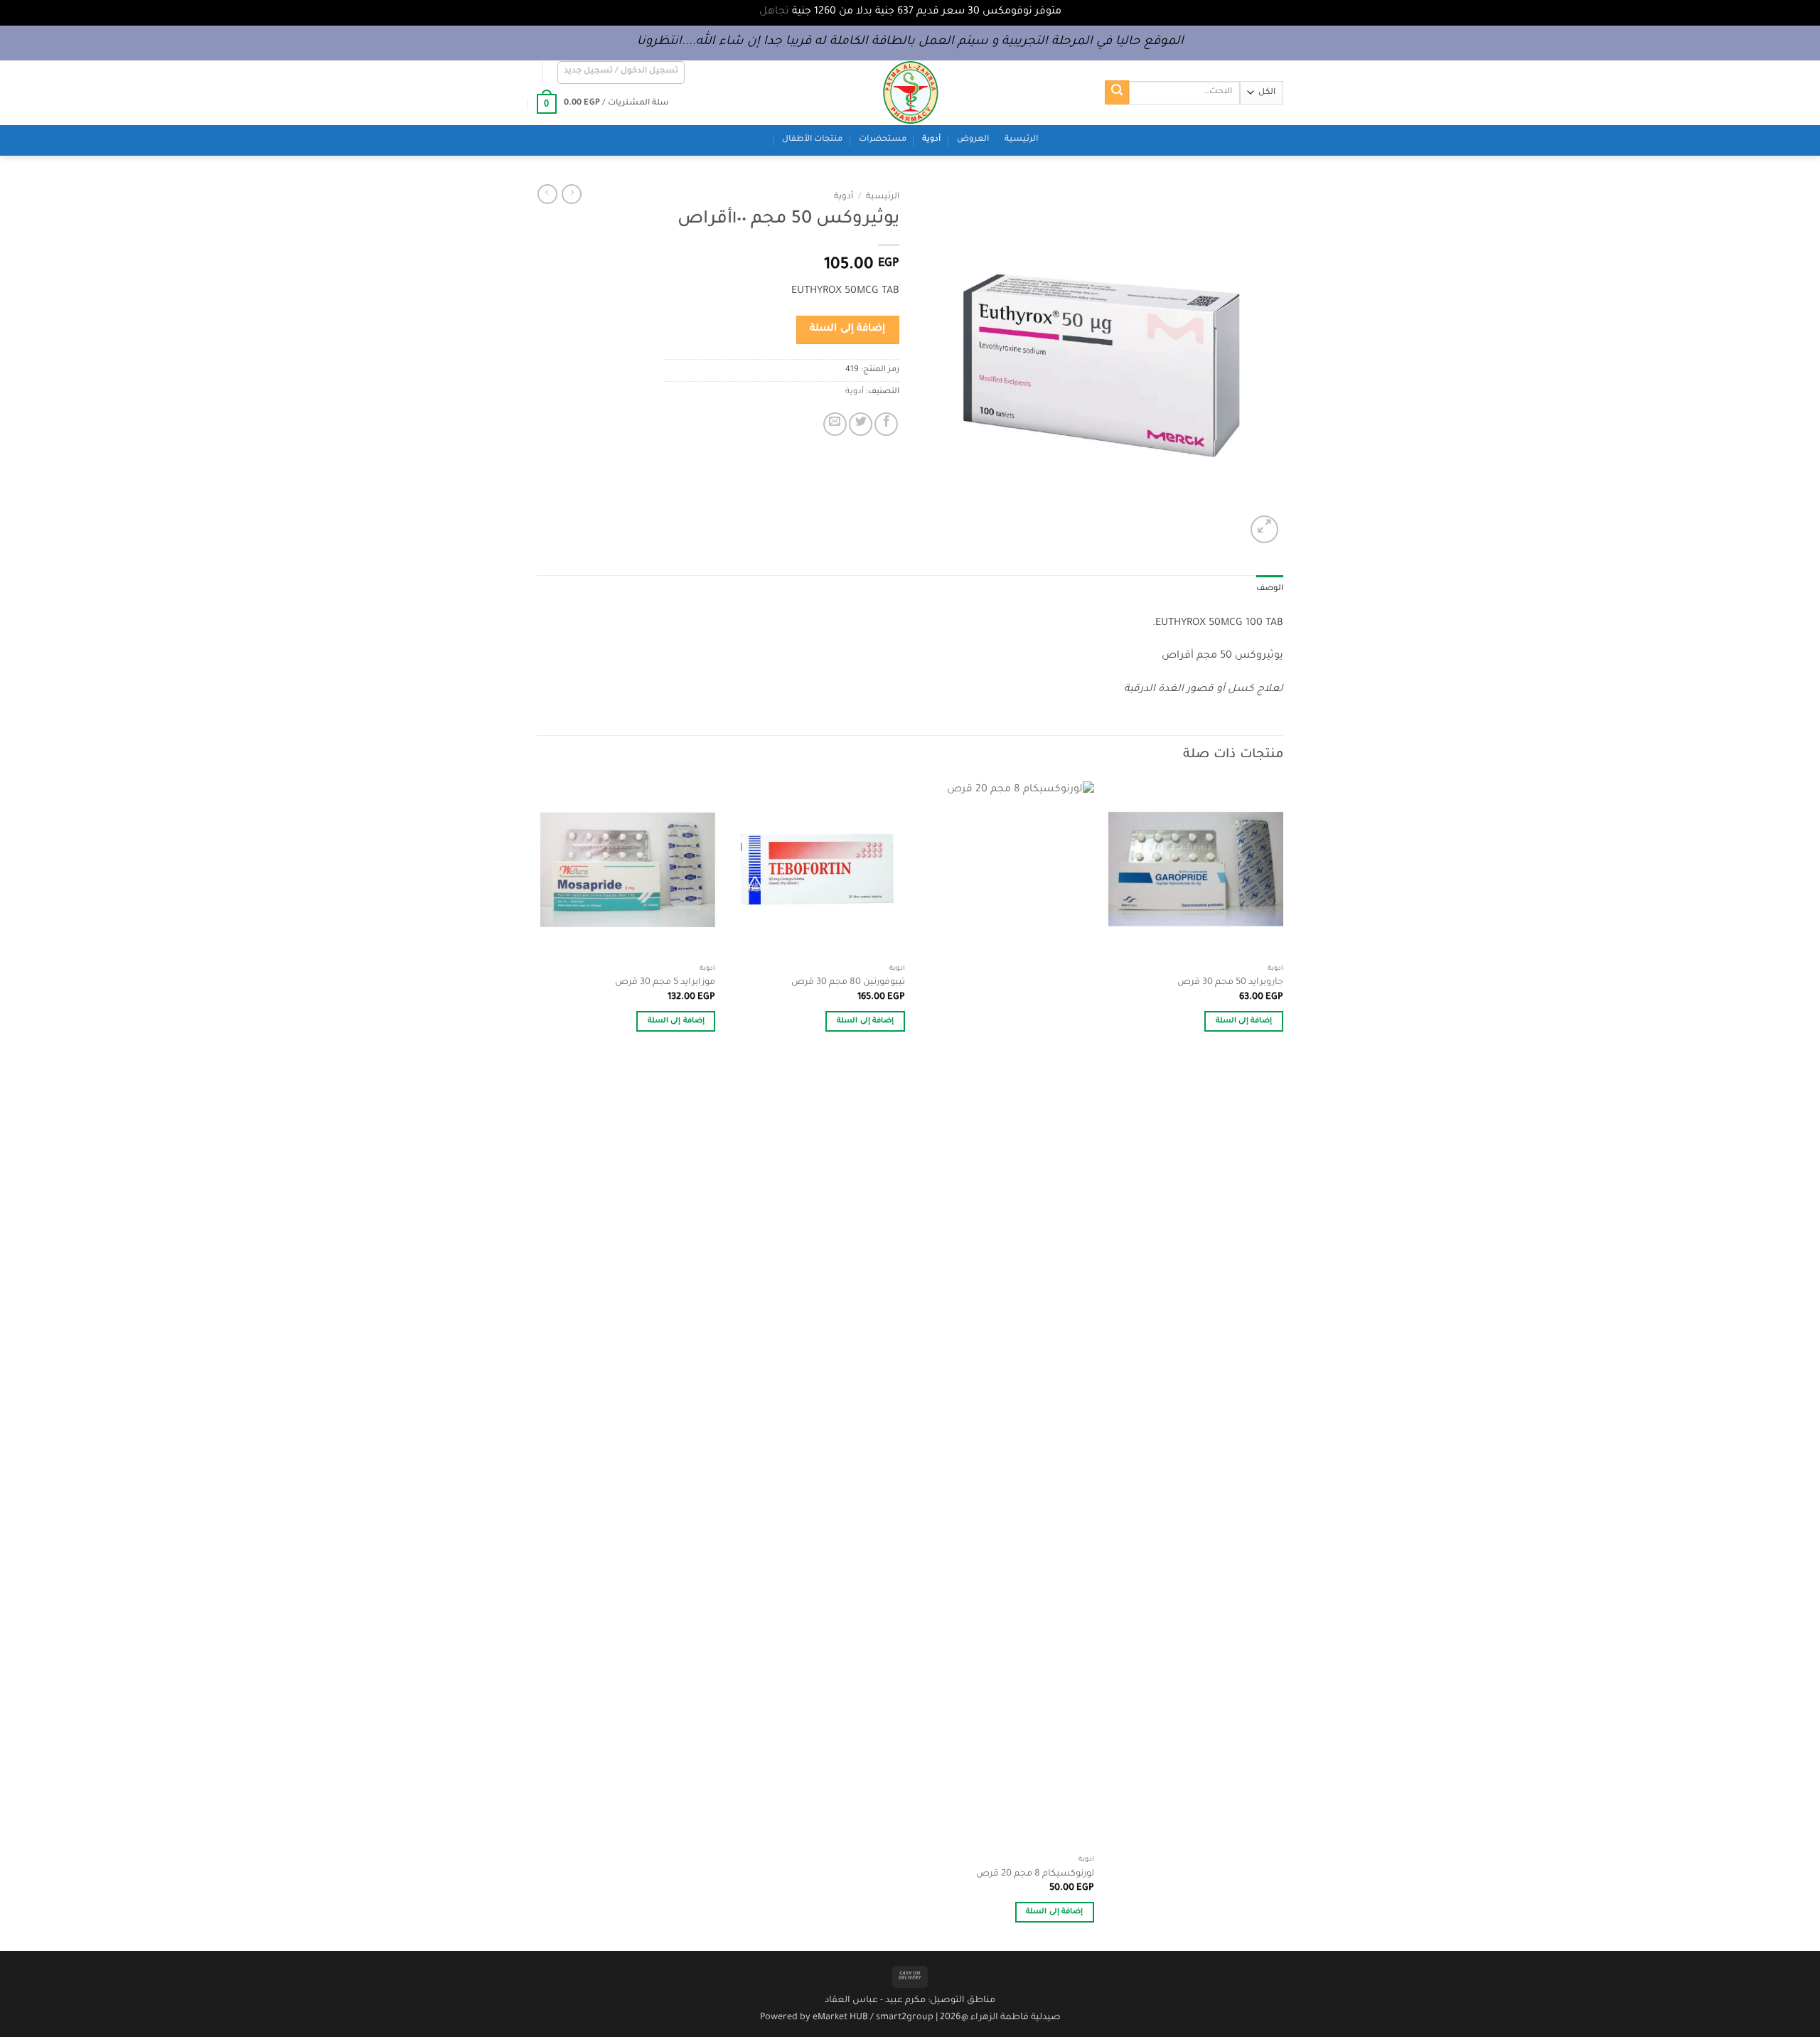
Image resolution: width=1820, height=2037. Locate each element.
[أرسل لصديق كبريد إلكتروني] (835, 424)
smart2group (905, 2018)
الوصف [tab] (1270, 589)
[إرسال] (1117, 92)
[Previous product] (547, 194)
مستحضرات (883, 140)
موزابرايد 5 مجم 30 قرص (665, 983)
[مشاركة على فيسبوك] (886, 424)
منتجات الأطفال (812, 140)
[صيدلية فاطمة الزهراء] (910, 93)
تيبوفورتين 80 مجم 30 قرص (848, 983)
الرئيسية (1021, 140)
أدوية (931, 140)
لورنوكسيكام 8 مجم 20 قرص (1035, 1874)
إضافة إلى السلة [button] (1244, 1021)
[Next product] (572, 194)
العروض (973, 140)
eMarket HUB (840, 2018)
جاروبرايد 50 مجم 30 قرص (1230, 983)
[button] (621, 73)
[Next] (541, 1365)
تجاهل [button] (774, 12)
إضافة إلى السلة (847, 329)
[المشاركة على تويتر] (861, 424)
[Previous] (1283, 1365)
